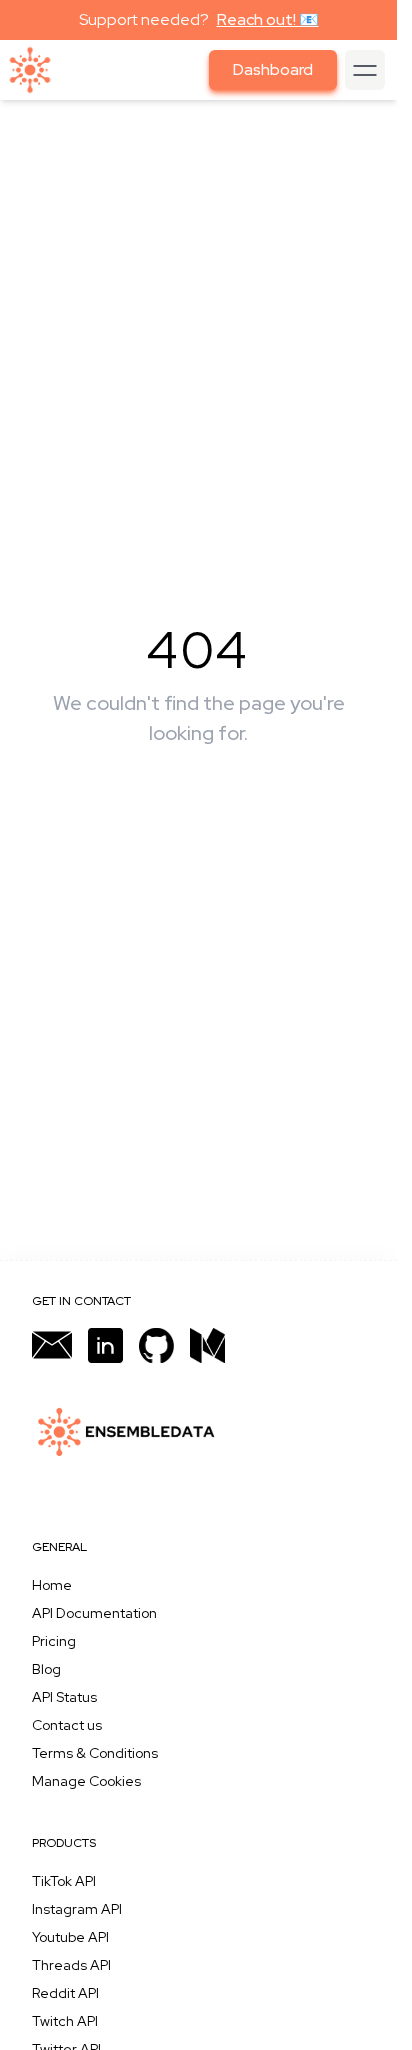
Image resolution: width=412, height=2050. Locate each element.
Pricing (54, 1641)
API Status (64, 1697)
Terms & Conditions (95, 1753)
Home (52, 1585)
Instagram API (77, 1909)
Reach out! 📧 (268, 19)
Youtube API (70, 1937)
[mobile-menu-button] (365, 70)
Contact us (67, 1725)
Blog (46, 1669)
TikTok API (64, 1881)
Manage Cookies (86, 1781)
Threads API (71, 1965)
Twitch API (65, 2021)
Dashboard (273, 69)
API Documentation (94, 1613)
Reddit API (65, 1993)
